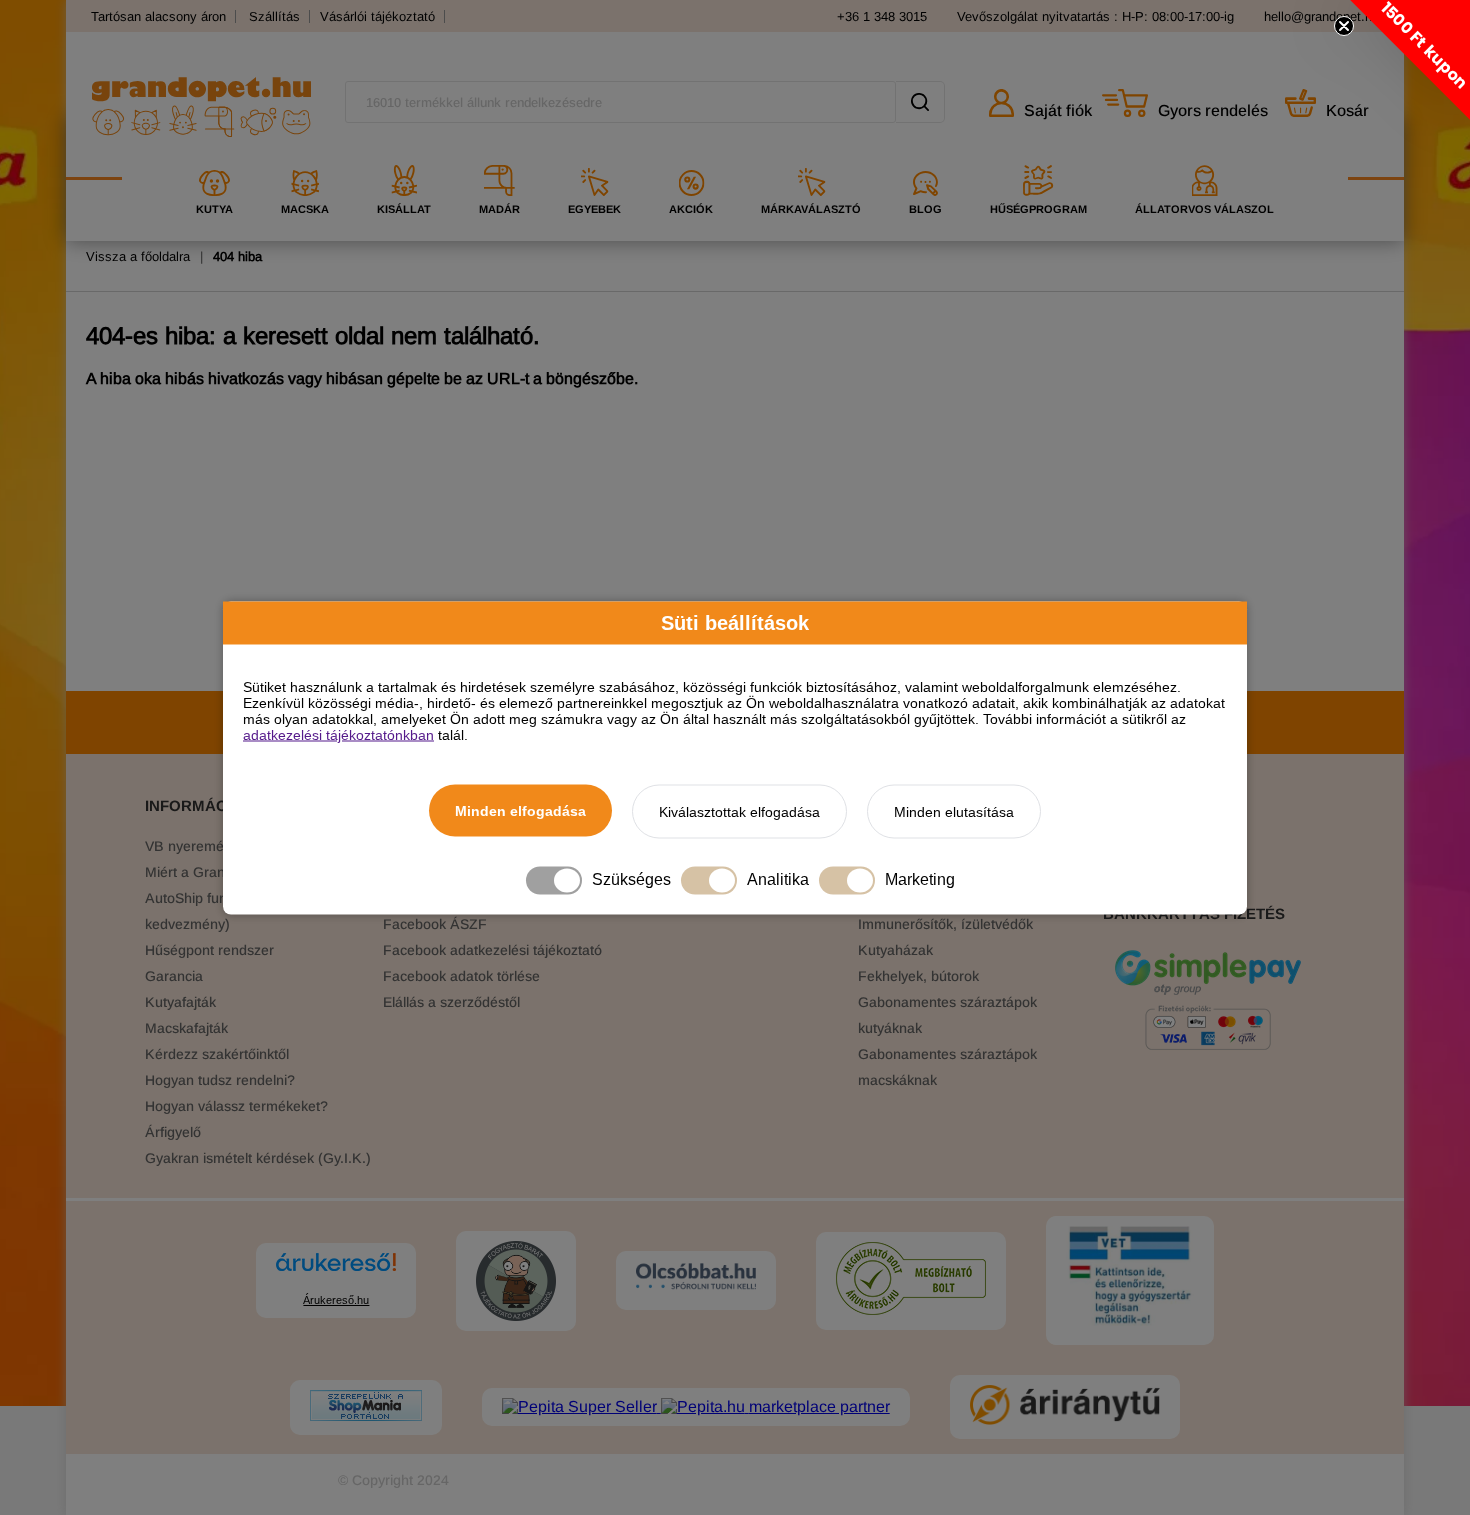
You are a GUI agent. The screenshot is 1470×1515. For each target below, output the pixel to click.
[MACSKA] (305, 157)
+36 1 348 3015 (882, 16)
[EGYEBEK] (594, 157)
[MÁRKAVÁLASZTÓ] (811, 157)
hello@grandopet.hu (1321, 16)
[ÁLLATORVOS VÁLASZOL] (1204, 157)
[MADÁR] (499, 157)
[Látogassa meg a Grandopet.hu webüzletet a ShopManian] (366, 1407)
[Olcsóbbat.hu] (696, 1278)
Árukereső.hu (336, 1300)
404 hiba (237, 256)
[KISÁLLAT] (404, 157)
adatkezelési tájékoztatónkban (338, 734)
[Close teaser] (1344, 26)
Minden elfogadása (520, 810)
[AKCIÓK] (691, 157)
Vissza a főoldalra (138, 256)
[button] (1410, 60)
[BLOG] (925, 157)
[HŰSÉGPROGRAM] (1038, 157)
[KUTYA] (214, 157)
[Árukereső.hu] (336, 1271)
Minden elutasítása (954, 811)
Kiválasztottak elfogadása (739, 811)
